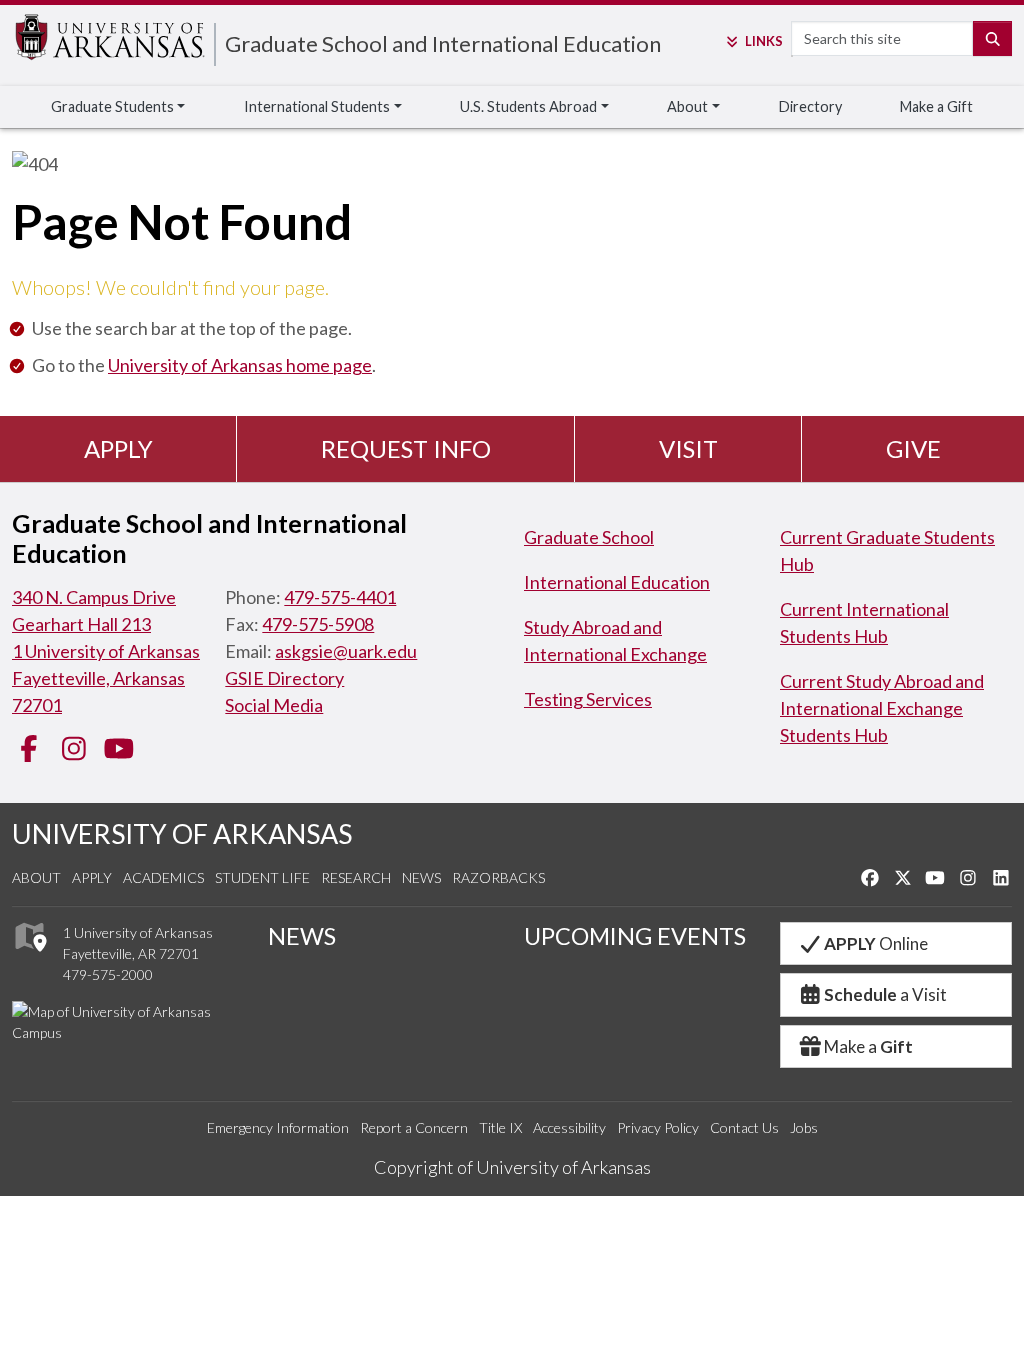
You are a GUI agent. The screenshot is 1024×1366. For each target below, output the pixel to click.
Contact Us (744, 1127)
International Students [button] (317, 106)
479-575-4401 (340, 597)
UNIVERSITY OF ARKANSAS (182, 833)
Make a (868, 1046)
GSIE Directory (284, 678)
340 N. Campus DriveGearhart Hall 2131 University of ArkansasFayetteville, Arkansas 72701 (106, 651)
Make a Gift (936, 106)
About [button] (687, 106)
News (421, 877)
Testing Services (588, 699)
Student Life (262, 877)
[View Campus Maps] (29, 956)
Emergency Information (278, 1127)
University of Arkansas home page (240, 365)
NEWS (302, 936)
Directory (810, 106)
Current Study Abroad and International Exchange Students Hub (882, 708)
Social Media (274, 705)
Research (356, 877)
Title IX (500, 1127)
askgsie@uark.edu (346, 651)
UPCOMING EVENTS (635, 936)
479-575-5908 (318, 624)
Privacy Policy (658, 1127)
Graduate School (589, 537)
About (36, 877)
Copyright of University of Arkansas (512, 1167)
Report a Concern (414, 1127)
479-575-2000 (108, 974)
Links (763, 41)
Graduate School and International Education (443, 43)
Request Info (406, 448)
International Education (617, 582)
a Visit (885, 994)
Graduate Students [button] (112, 106)
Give (913, 448)
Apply (118, 448)
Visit (688, 448)
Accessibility (569, 1127)
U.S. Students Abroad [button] (528, 106)
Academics (163, 877)
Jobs (804, 1127)
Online (876, 943)
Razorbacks (498, 877)
